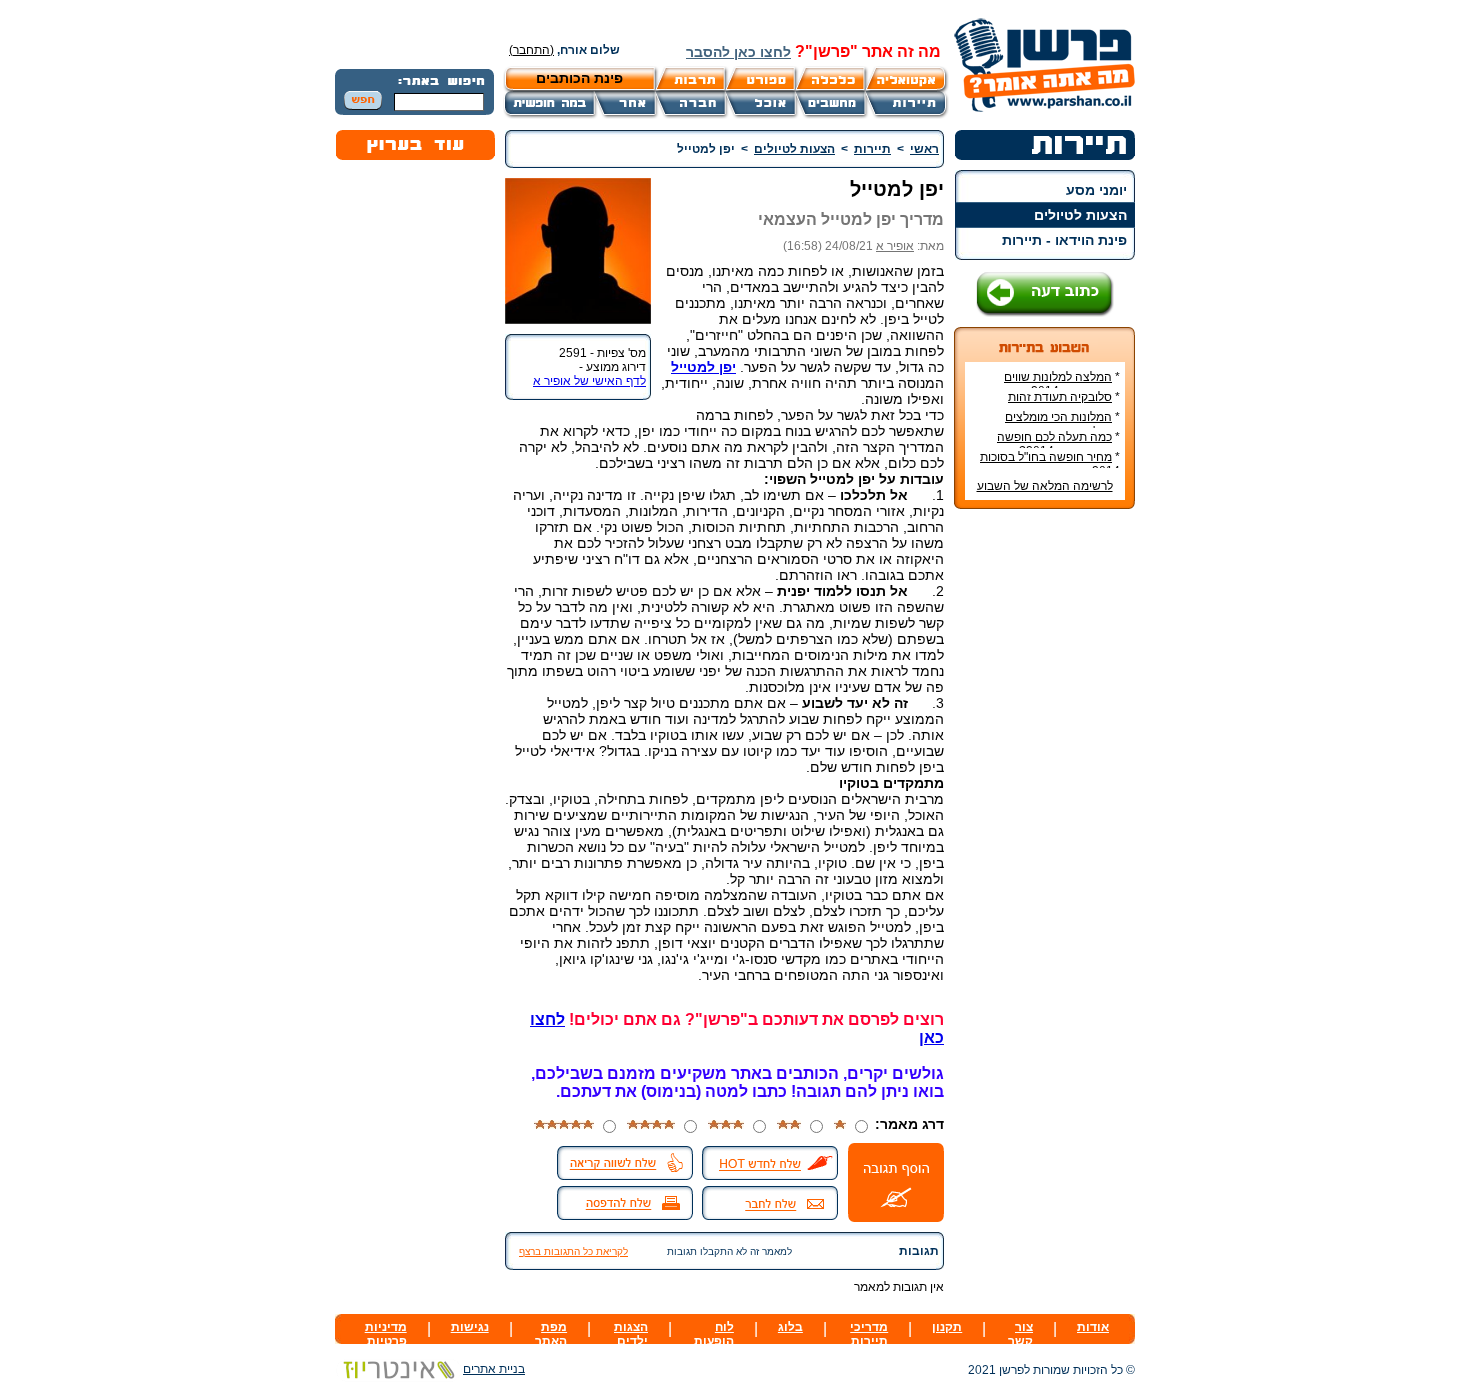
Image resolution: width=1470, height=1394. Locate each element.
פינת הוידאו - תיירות (1064, 240)
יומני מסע (1096, 190)
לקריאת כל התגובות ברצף (573, 1251)
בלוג (790, 1327)
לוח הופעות (714, 1334)
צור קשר (1020, 1334)
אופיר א (895, 246)
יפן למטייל (703, 367)
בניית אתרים (494, 1369)
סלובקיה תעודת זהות (1060, 397)
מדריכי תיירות (869, 1334)
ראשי (924, 149)
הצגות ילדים (631, 1334)
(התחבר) (531, 50)
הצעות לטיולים (1080, 215)
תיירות (872, 149)
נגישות (470, 1327)
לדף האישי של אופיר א (589, 381)
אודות (1093, 1327)
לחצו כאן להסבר (738, 52)
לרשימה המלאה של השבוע (1045, 486)
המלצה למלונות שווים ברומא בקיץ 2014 (1062, 384)
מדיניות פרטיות (386, 1334)
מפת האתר (551, 1334)
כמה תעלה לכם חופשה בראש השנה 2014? (1058, 444)
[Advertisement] (1045, 823)
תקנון (947, 1327)
